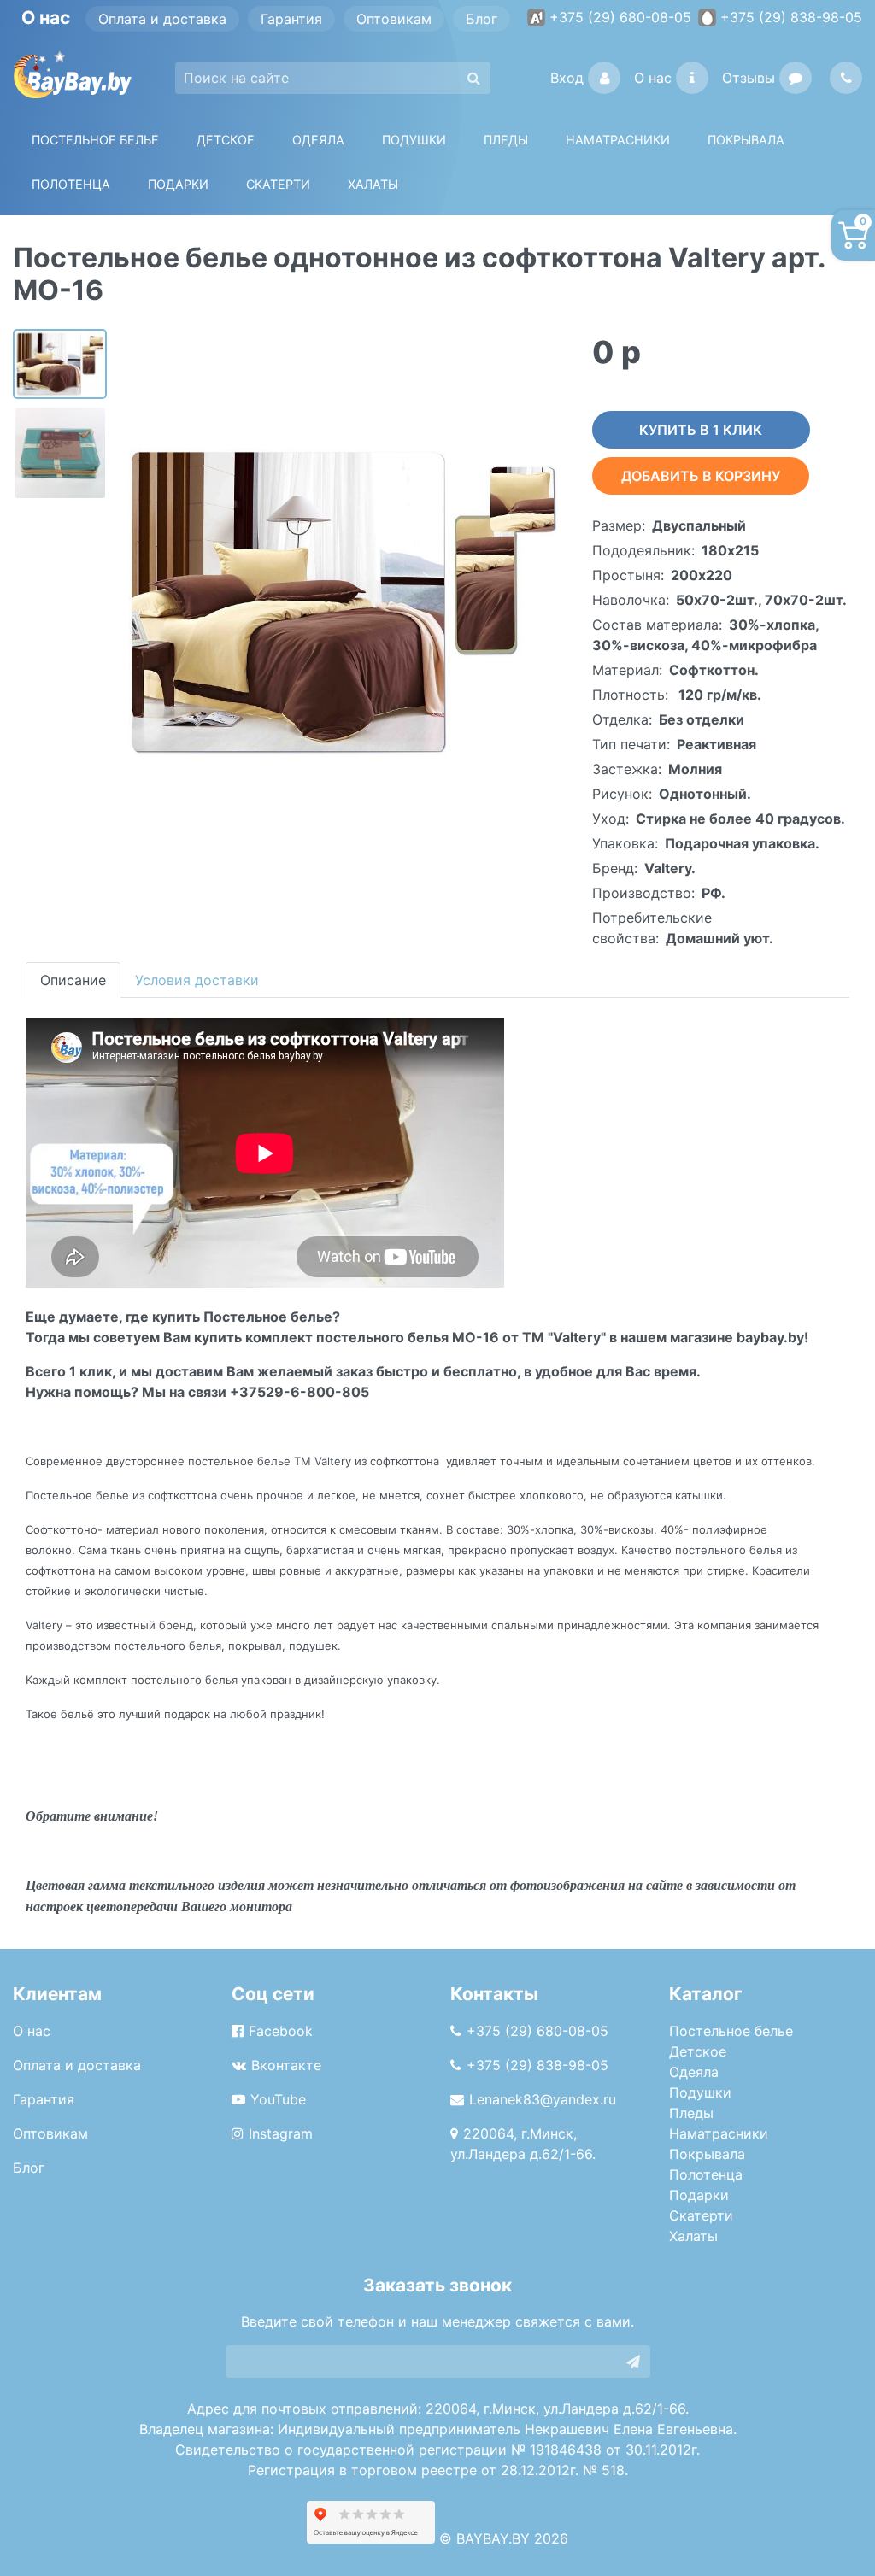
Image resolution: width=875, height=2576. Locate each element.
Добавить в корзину (701, 476)
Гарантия (291, 19)
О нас (653, 78)
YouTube (278, 2099)
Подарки (699, 2195)
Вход (567, 78)
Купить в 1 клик (701, 430)
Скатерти (701, 2215)
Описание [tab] (73, 980)
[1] (633, 2362)
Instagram (281, 2133)
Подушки (414, 140)
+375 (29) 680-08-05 (620, 17)
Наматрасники (719, 2133)
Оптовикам (394, 19)
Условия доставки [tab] (197, 980)
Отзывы (749, 78)
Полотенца (71, 184)
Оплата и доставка (162, 19)
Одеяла (318, 140)
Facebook (281, 2031)
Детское (226, 140)
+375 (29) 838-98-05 (791, 17)
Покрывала (707, 2154)
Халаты (373, 184)
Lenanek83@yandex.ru (543, 2099)
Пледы (691, 2113)
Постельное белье (95, 140)
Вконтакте (286, 2065)
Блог (482, 19)
